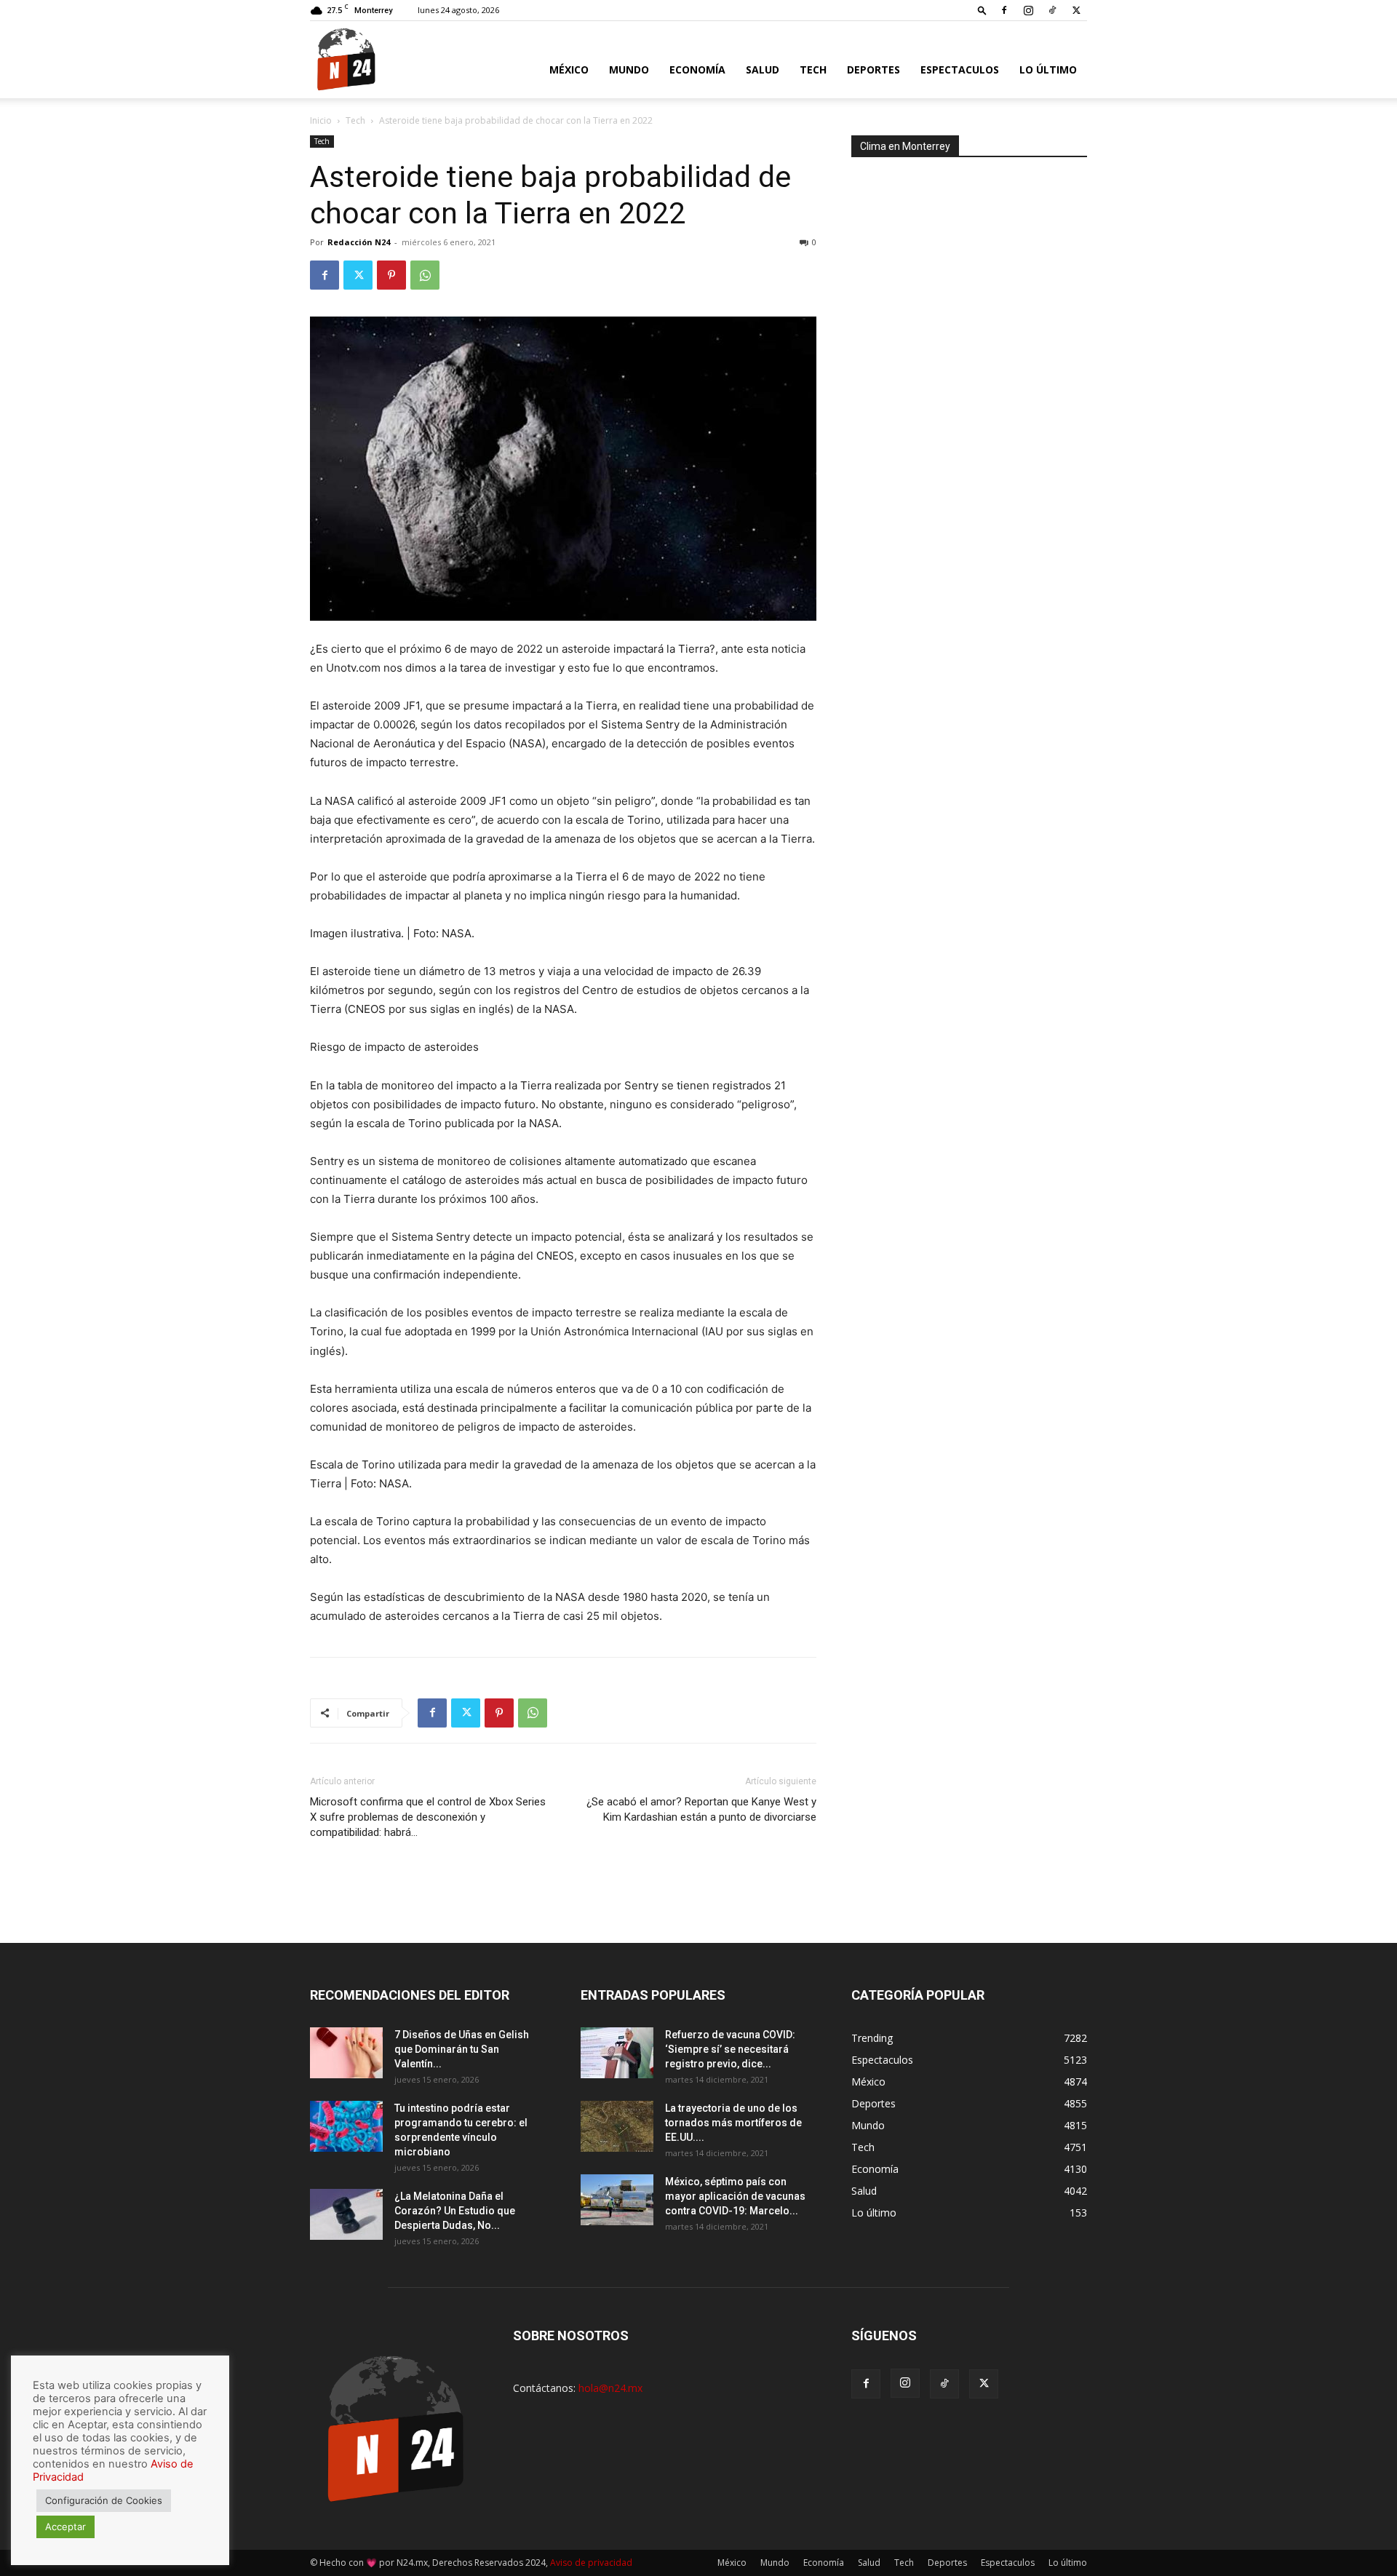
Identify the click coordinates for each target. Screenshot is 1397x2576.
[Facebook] (1004, 10)
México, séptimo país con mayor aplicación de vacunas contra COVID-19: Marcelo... (735, 2196)
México (569, 69)
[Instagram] (1028, 10)
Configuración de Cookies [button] (104, 2500)
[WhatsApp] (425, 275)
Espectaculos (960, 69)
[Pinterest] (391, 275)
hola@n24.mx (610, 2388)
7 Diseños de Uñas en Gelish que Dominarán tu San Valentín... (462, 2049)
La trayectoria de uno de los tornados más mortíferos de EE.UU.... (733, 2123)
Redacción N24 (359, 242)
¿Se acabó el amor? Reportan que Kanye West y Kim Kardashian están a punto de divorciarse (701, 1809)
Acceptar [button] (65, 2527)
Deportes (873, 69)
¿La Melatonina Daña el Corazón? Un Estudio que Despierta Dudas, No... (455, 2211)
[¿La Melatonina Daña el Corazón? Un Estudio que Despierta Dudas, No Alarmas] (346, 2214)
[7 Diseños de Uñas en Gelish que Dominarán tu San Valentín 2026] (346, 2053)
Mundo (629, 69)
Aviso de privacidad (591, 2563)
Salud (763, 69)
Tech (813, 69)
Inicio (321, 120)
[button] (982, 10)
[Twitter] (1076, 10)
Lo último (1048, 69)
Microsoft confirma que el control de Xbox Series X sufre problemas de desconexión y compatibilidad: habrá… (428, 1817)
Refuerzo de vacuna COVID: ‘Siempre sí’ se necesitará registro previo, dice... (730, 2049)
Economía (697, 69)
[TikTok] (1052, 10)
